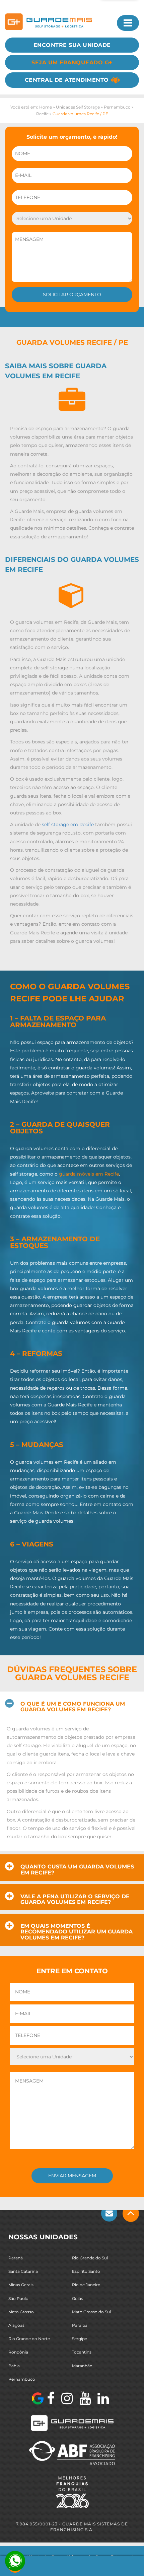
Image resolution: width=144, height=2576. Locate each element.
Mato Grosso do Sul (91, 2311)
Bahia (14, 2365)
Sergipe (80, 2339)
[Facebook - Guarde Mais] (51, 2398)
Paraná (16, 2258)
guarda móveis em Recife (89, 1174)
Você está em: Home (31, 107)
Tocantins (82, 2352)
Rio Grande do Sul (90, 2258)
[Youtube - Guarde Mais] (85, 2398)
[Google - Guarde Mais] (38, 2398)
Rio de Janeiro (86, 2285)
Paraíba (80, 2325)
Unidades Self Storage (78, 107)
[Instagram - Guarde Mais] (67, 2398)
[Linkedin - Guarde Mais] (103, 2398)
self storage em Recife (68, 824)
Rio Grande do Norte (29, 2339)
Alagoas (16, 2325)
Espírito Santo (86, 2271)
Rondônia (18, 2352)
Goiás (78, 2298)
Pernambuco (117, 107)
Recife (42, 114)
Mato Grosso (21, 2311)
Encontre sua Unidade (72, 45)
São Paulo (18, 2298)
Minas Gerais (21, 2285)
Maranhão (82, 2365)
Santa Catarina (23, 2271)
